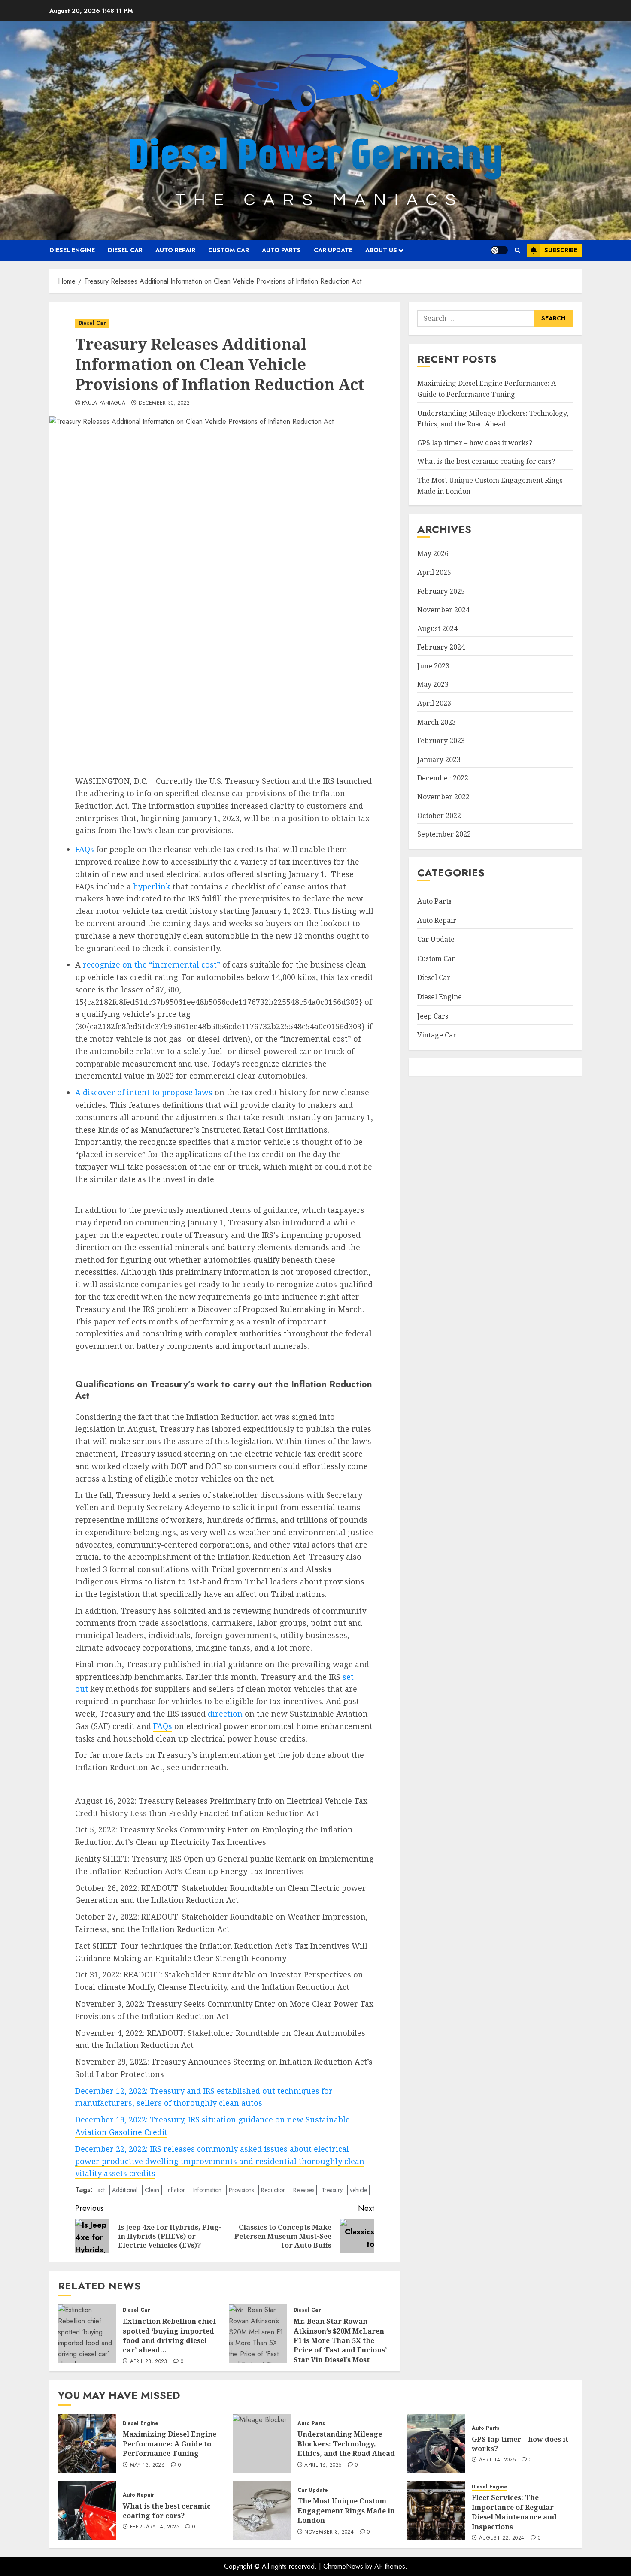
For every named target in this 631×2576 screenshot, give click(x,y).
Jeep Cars (433, 1016)
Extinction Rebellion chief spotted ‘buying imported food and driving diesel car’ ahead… (170, 2336)
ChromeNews (343, 2566)
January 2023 (439, 759)
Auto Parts (281, 250)
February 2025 (441, 591)
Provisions (241, 2190)
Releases (304, 2190)
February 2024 (441, 647)
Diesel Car (125, 250)
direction (225, 1714)
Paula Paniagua (104, 403)
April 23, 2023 (149, 2362)
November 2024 (443, 610)
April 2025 (434, 572)
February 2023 (441, 741)
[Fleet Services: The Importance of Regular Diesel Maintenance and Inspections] (436, 2510)
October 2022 (439, 816)
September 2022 (444, 834)
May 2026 (433, 553)
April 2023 (434, 703)
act (101, 2190)
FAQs (85, 849)
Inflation (176, 2190)
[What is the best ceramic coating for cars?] (87, 2510)
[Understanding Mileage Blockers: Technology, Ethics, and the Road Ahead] (262, 2443)
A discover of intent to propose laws (144, 1092)
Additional (125, 2190)
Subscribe (561, 250)
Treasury (332, 2190)
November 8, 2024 (329, 2532)
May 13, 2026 (147, 2465)
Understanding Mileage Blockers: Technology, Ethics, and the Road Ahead (346, 2444)
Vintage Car (437, 1035)
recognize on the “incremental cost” (152, 964)
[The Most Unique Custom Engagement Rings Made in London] (262, 2510)
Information (207, 2190)
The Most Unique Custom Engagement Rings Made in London (346, 2511)
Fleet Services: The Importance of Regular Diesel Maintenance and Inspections (514, 2512)
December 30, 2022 (164, 403)
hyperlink (151, 886)
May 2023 (433, 684)
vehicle (358, 2190)
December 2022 (443, 778)
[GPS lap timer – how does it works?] (436, 2443)
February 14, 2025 (155, 2527)
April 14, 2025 (497, 2460)
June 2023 (433, 666)
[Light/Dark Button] (499, 250)
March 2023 (437, 722)
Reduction (273, 2190)
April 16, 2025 (323, 2465)
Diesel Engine (72, 250)
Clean (152, 2190)
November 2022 (443, 797)
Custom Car (229, 250)
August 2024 (437, 629)
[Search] (517, 250)
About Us (381, 250)
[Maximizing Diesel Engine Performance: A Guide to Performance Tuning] (87, 2443)
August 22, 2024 (502, 2538)
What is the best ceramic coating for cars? (486, 461)
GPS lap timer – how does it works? (475, 443)
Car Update (333, 250)
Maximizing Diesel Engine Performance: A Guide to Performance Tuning (170, 2444)
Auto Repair (175, 250)
